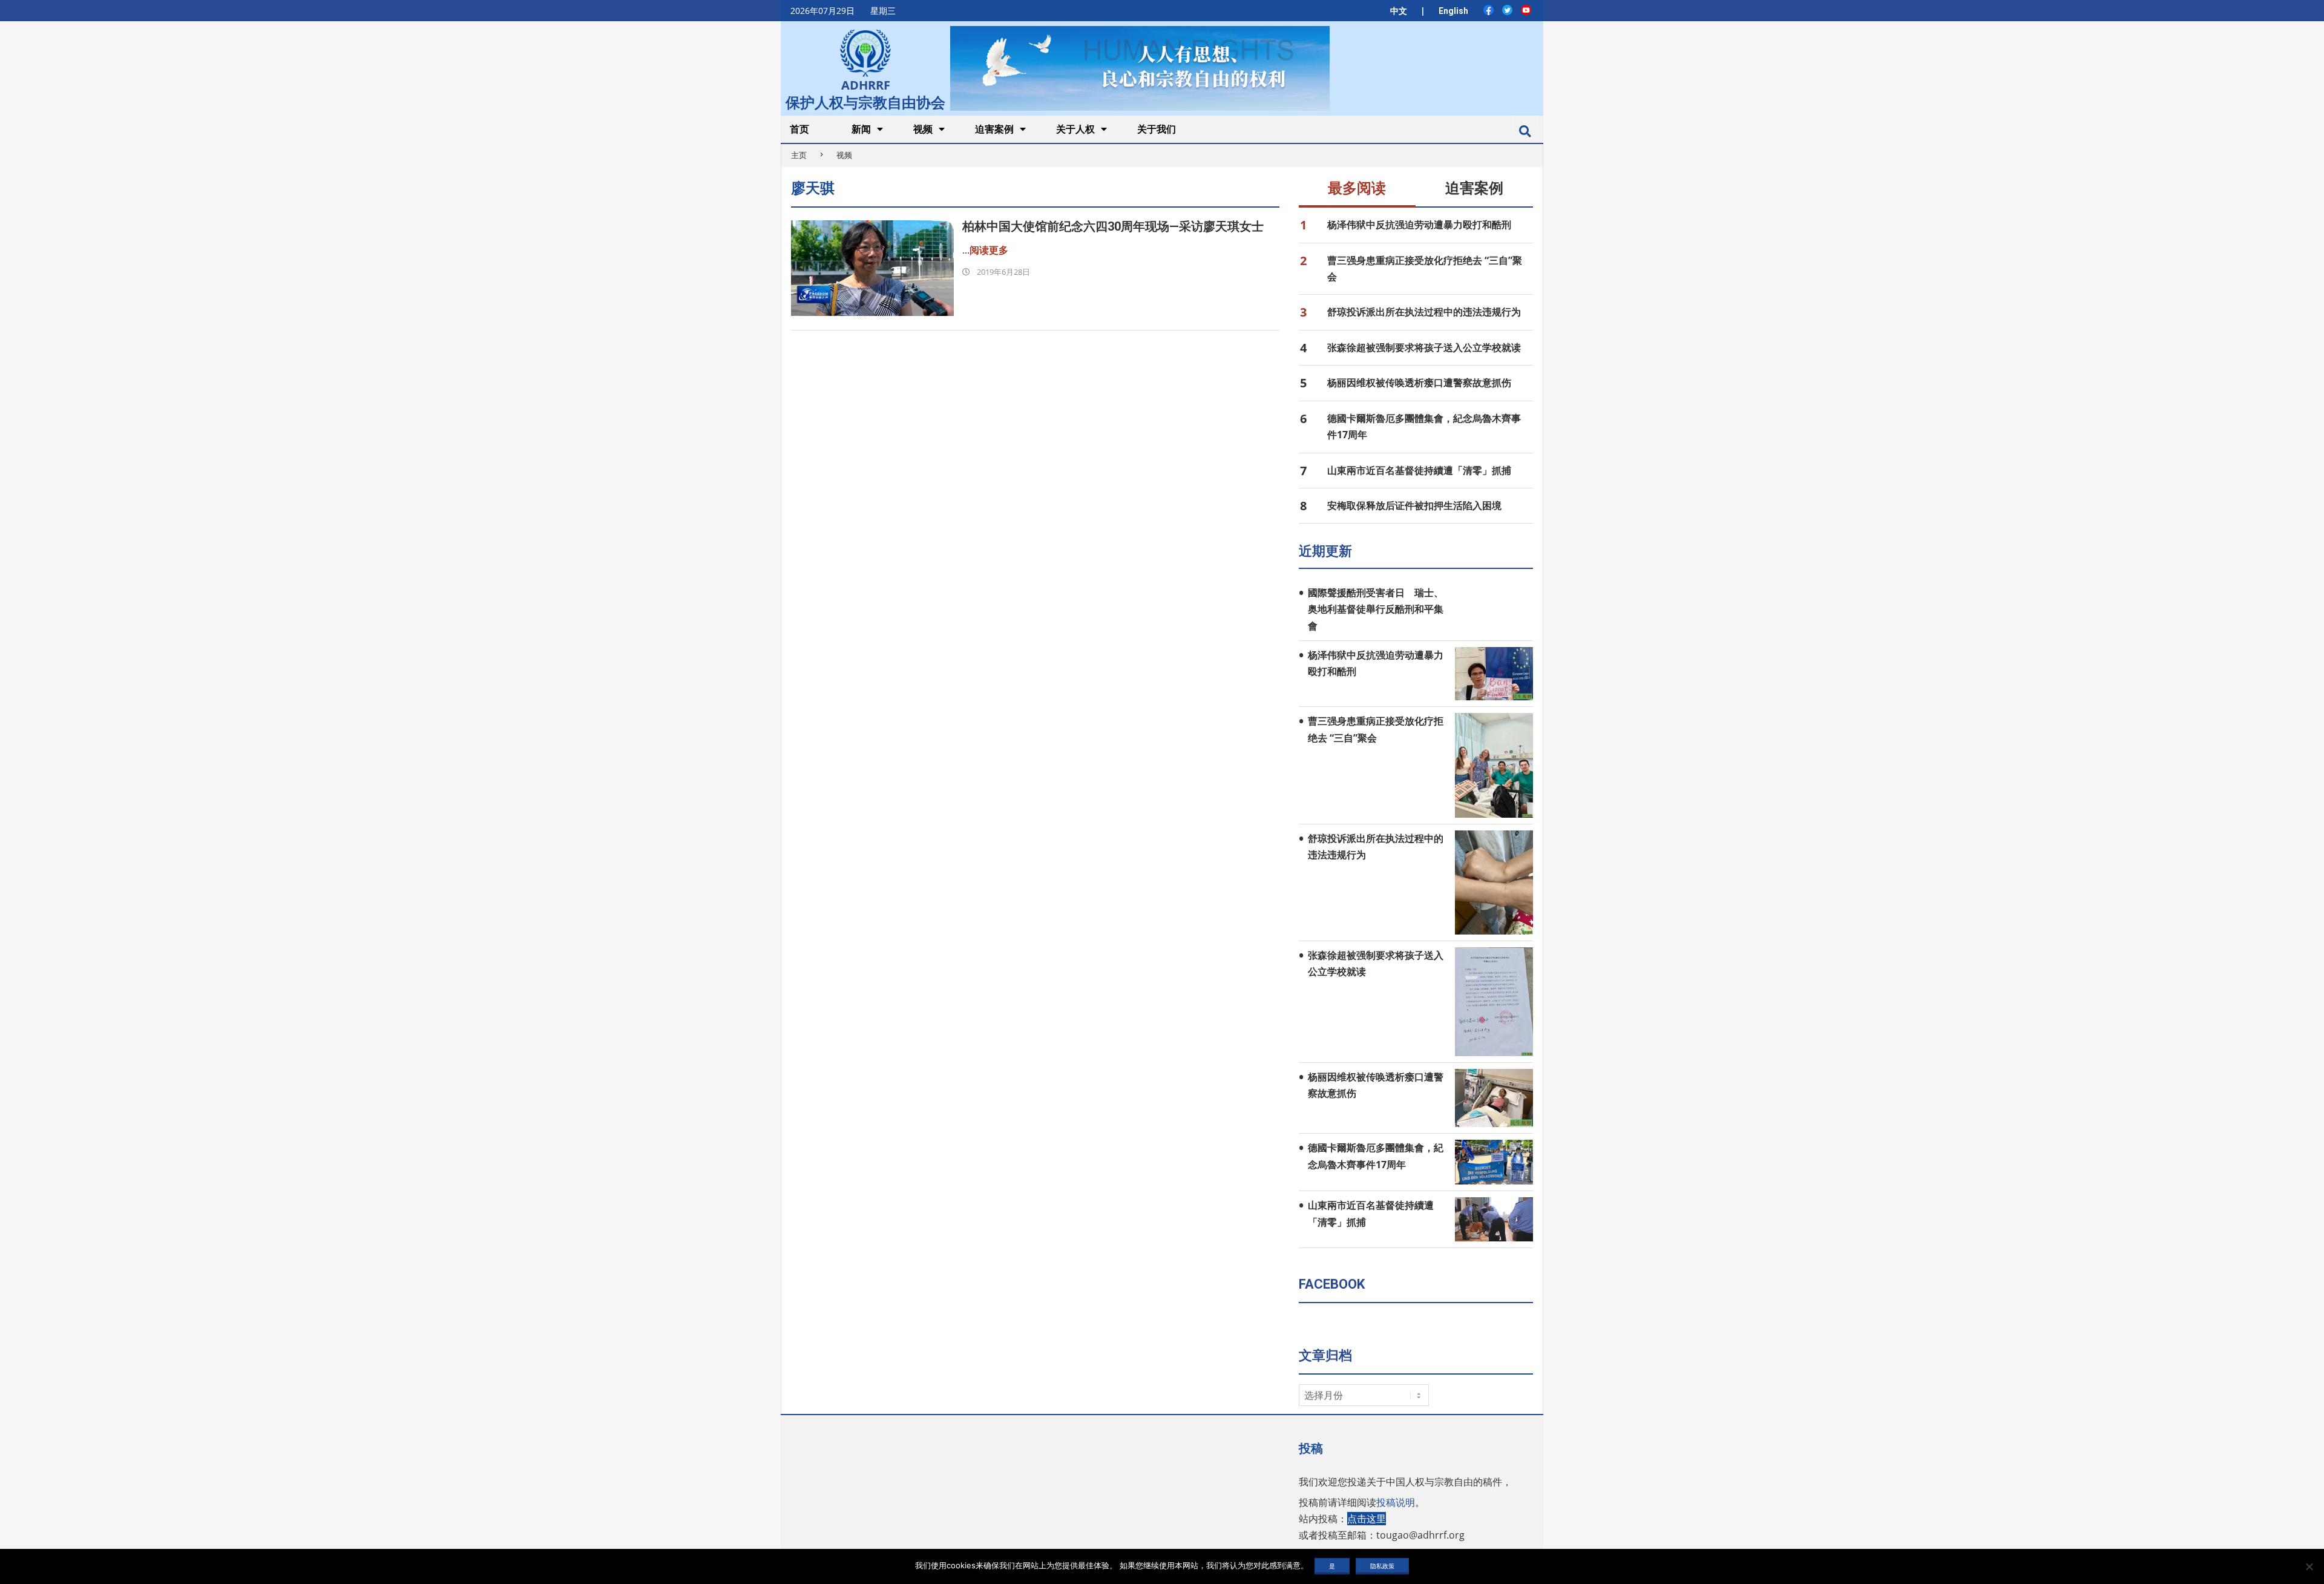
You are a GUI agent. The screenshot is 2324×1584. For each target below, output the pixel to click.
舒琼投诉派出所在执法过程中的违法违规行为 (1424, 312)
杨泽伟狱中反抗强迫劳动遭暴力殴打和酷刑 (1419, 225)
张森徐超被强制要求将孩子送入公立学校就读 (1424, 347)
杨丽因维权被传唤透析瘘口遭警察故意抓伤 (1419, 383)
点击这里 (1367, 1519)
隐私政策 (1382, 1566)
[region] (1140, 68)
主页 (799, 155)
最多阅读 (1357, 188)
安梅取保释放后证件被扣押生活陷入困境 (1414, 505)
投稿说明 (1396, 1502)
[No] (2309, 1566)
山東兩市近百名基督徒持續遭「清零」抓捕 (1419, 470)
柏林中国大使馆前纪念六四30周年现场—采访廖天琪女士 (1113, 226)
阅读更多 (989, 250)
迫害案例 (1474, 188)
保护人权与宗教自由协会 (865, 101)
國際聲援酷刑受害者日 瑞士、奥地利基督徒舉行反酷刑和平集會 (1376, 609)
